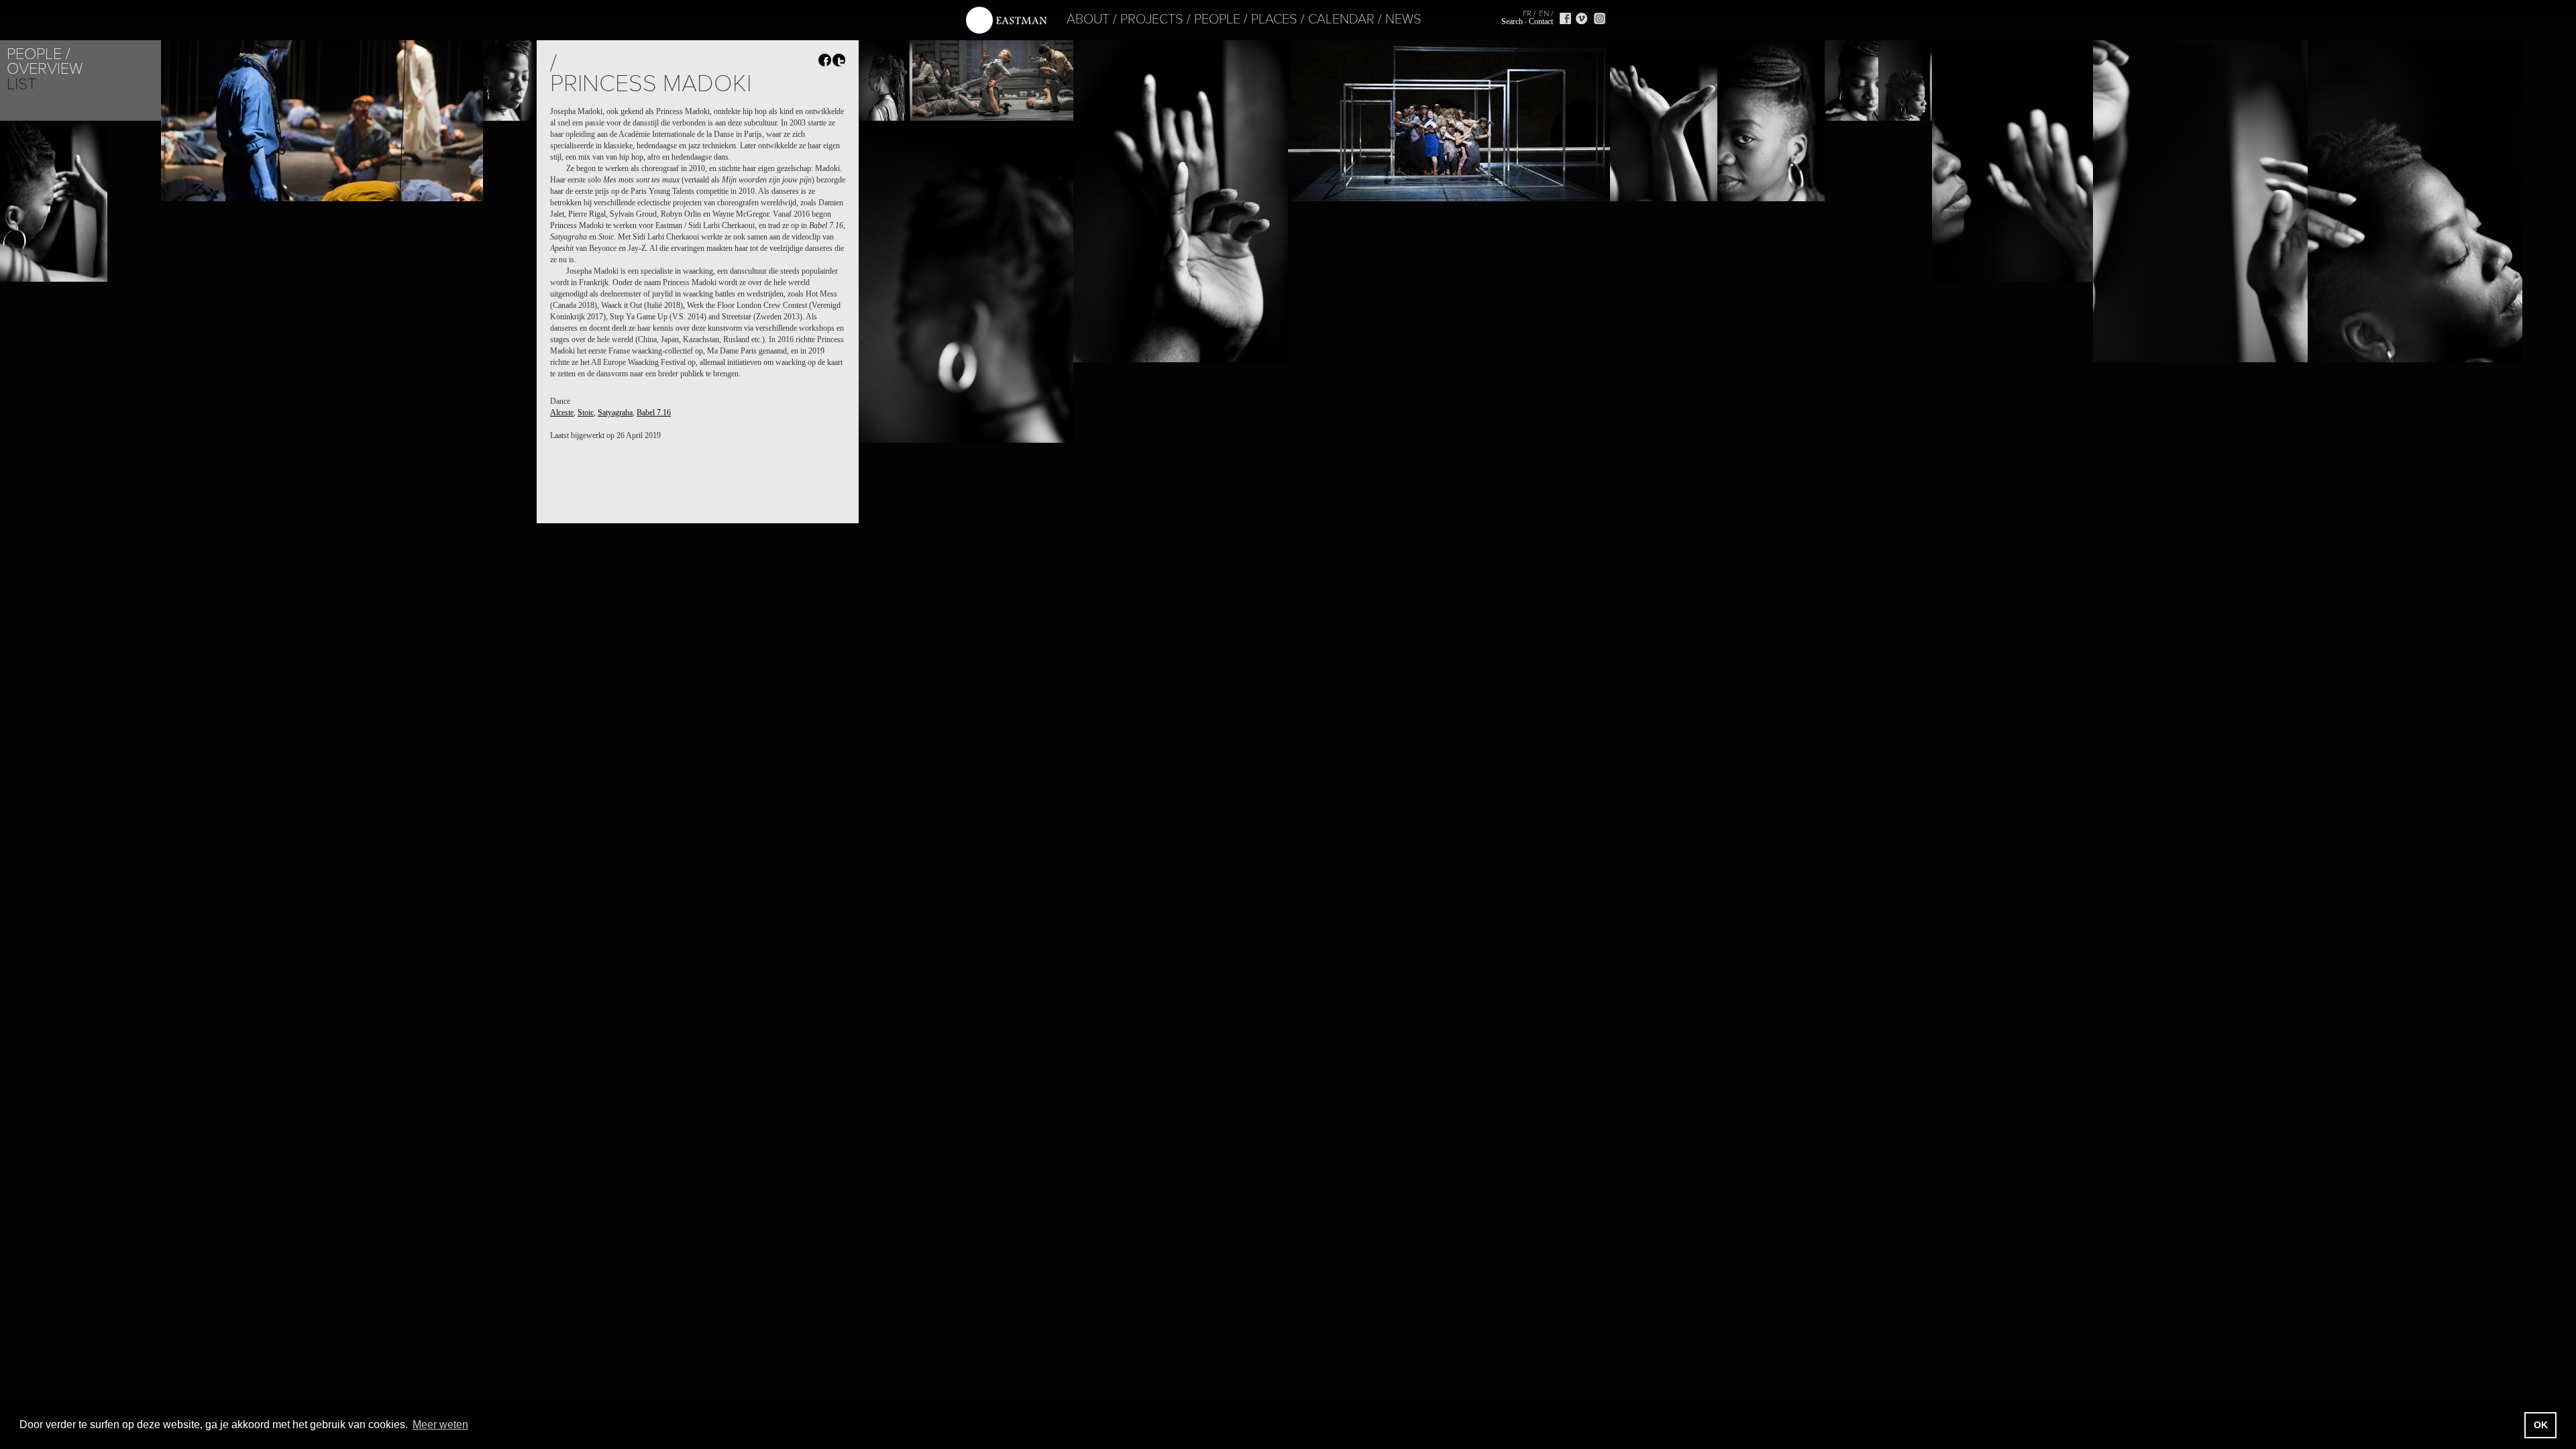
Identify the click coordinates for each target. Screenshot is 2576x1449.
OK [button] (2541, 1425)
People (1217, 19)
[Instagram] (1600, 18)
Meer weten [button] (440, 1425)
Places (1274, 19)
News (1403, 19)
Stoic (586, 413)
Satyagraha (615, 413)
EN (1544, 13)
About (1088, 19)
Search (1512, 21)
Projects (1152, 19)
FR (1527, 13)
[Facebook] (1565, 18)
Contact (1541, 21)
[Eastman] (1006, 20)
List (21, 84)
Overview (45, 69)
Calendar (1341, 19)
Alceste (562, 413)
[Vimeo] (1581, 18)
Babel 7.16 (654, 413)
